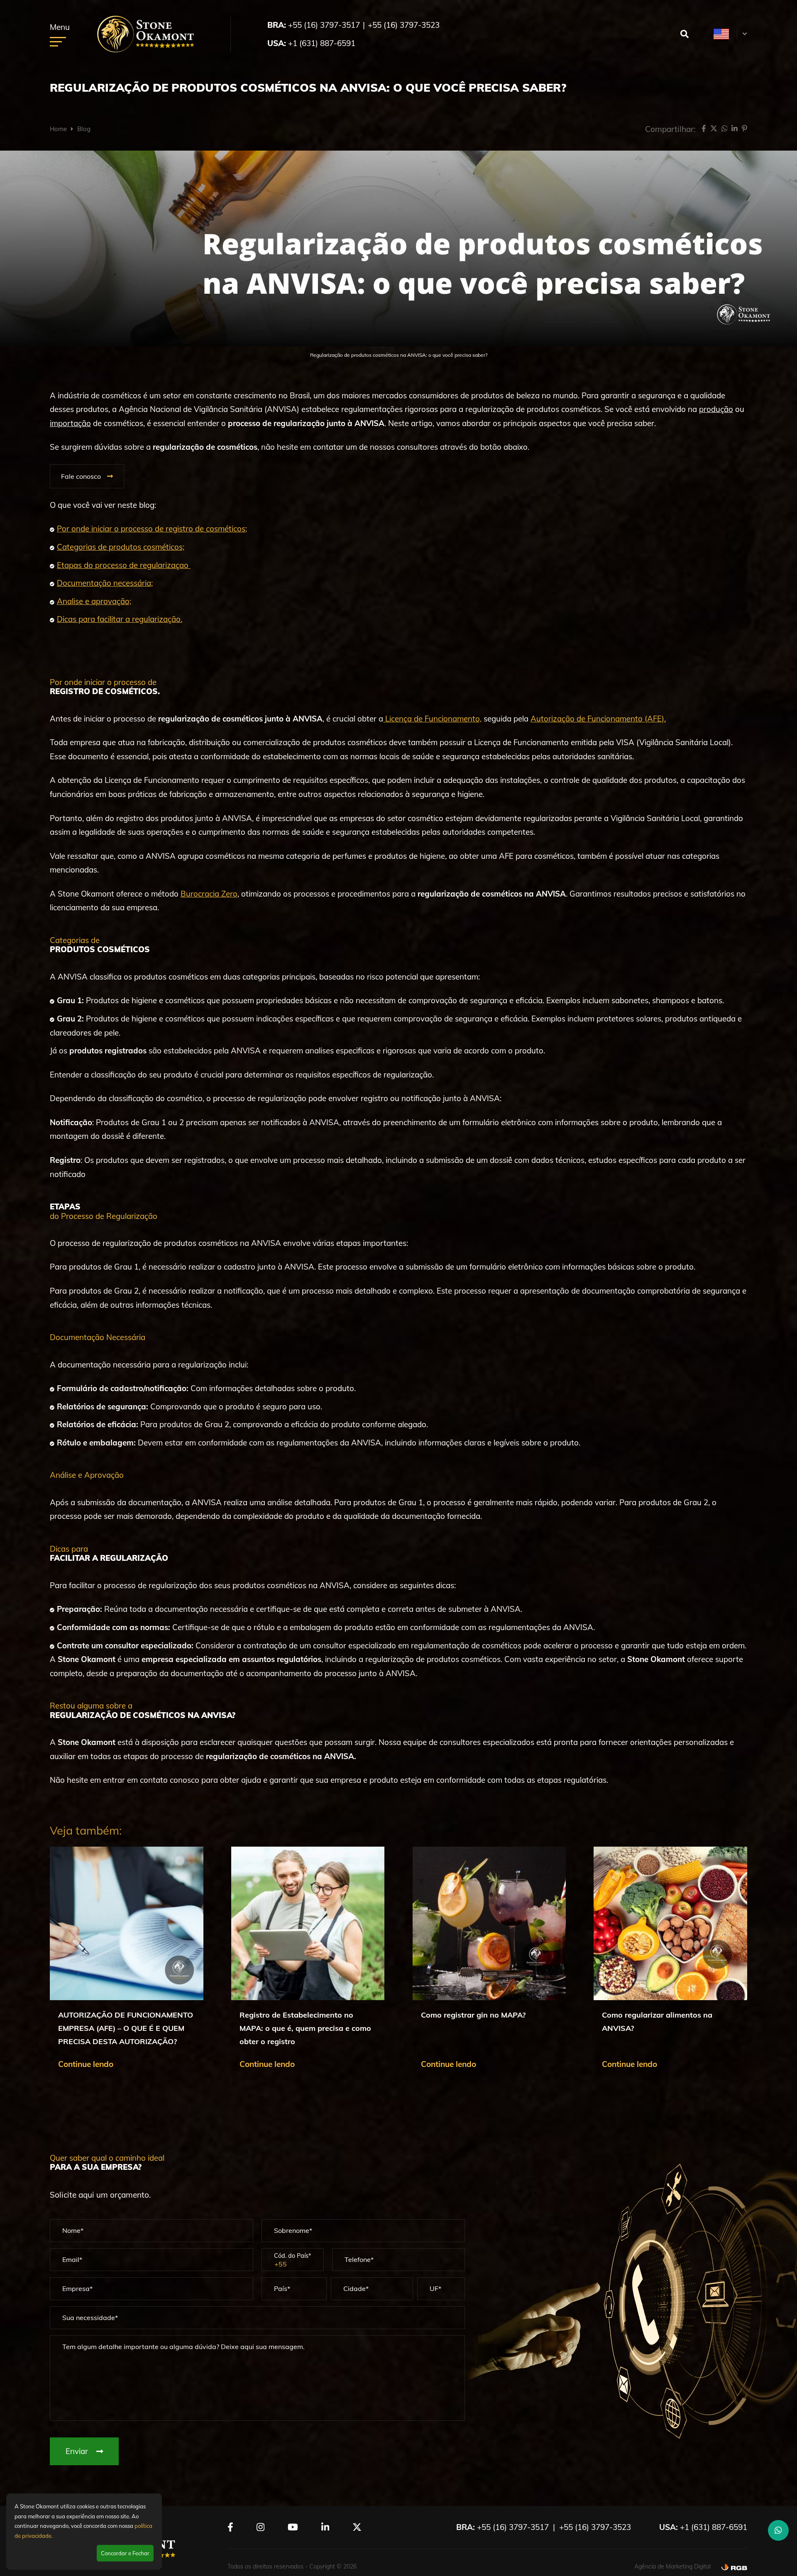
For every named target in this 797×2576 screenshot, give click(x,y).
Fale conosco (81, 476)
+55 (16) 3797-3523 (404, 25)
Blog (84, 129)
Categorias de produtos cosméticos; (121, 547)
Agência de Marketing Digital (672, 2566)
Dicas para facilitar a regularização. (120, 619)
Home (58, 129)
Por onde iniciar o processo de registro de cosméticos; (152, 529)
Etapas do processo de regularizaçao (124, 565)
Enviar (78, 2451)
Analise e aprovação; (94, 601)
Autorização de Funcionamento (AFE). (598, 719)
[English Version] (721, 34)
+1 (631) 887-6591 (322, 43)
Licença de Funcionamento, (432, 719)
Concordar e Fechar (125, 2553)
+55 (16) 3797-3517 (324, 25)
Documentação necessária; (105, 583)
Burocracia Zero (209, 894)
